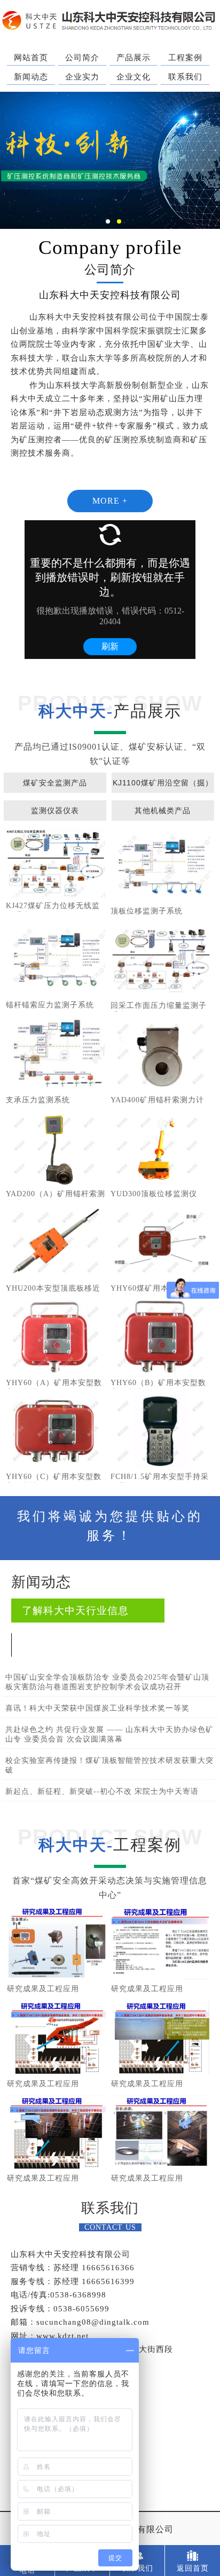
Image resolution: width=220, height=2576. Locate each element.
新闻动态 (31, 77)
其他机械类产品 (163, 810)
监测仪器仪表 (55, 810)
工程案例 (185, 58)
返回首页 (193, 2568)
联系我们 (185, 77)
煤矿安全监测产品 (55, 783)
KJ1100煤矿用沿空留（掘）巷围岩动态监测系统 (163, 786)
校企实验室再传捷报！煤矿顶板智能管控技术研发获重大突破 (109, 1765)
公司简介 (82, 58)
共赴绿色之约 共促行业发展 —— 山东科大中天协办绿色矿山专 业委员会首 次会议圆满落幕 (109, 1734)
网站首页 (31, 58)
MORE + (110, 501)
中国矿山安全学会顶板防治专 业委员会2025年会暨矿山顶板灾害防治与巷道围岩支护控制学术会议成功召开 (107, 1682)
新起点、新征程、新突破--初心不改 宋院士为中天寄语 (102, 1791)
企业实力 (82, 77)
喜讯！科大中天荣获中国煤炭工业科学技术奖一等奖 (97, 1708)
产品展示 (133, 58)
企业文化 (133, 77)
